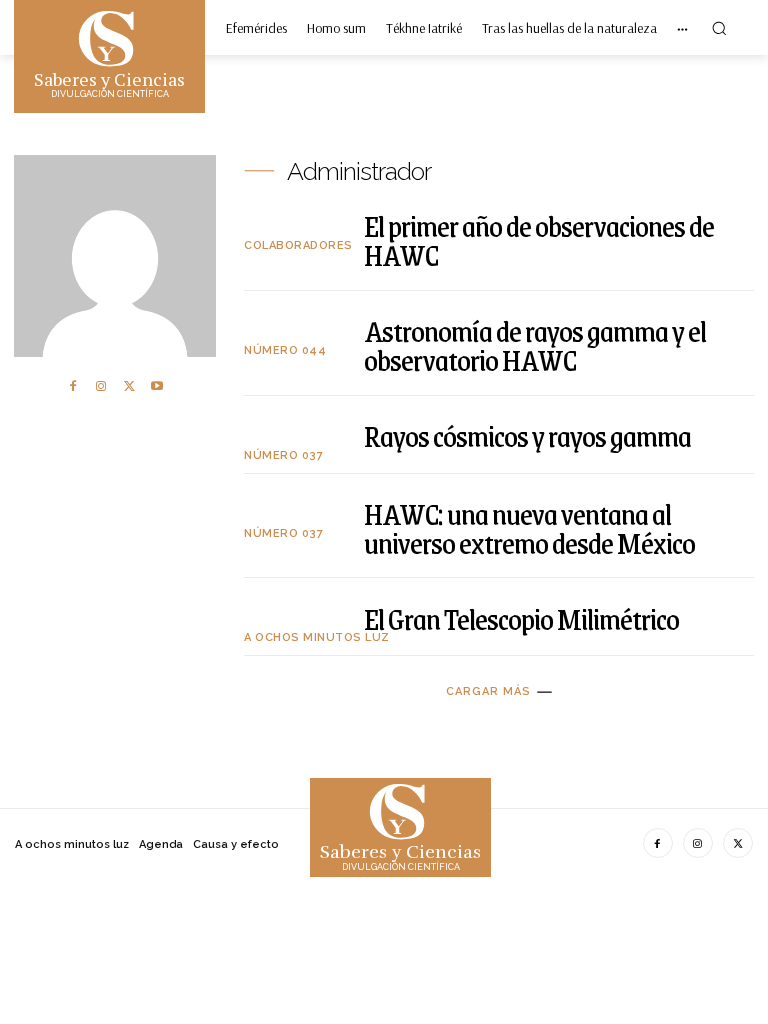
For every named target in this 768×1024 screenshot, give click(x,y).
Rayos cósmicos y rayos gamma (527, 435)
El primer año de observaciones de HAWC (539, 240)
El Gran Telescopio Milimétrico (521, 618)
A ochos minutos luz (317, 637)
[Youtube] (157, 386)
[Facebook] (73, 386)
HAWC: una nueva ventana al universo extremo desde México (529, 528)
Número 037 (283, 455)
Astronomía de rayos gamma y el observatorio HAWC (535, 345)
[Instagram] (101, 386)
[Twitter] (129, 386)
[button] (719, 28)
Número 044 (285, 350)
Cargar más (488, 691)
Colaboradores (298, 245)
